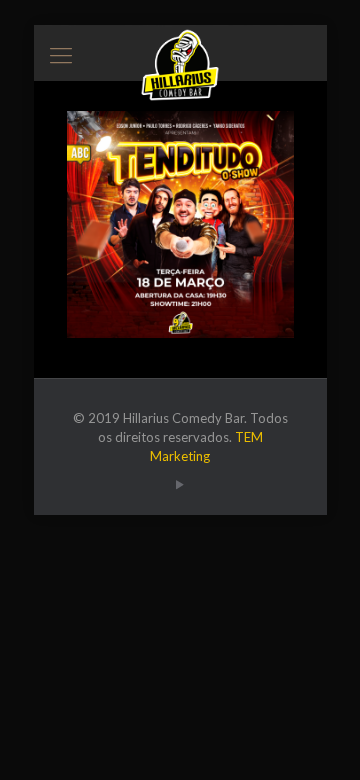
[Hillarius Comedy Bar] (180, 50)
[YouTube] (180, 484)
